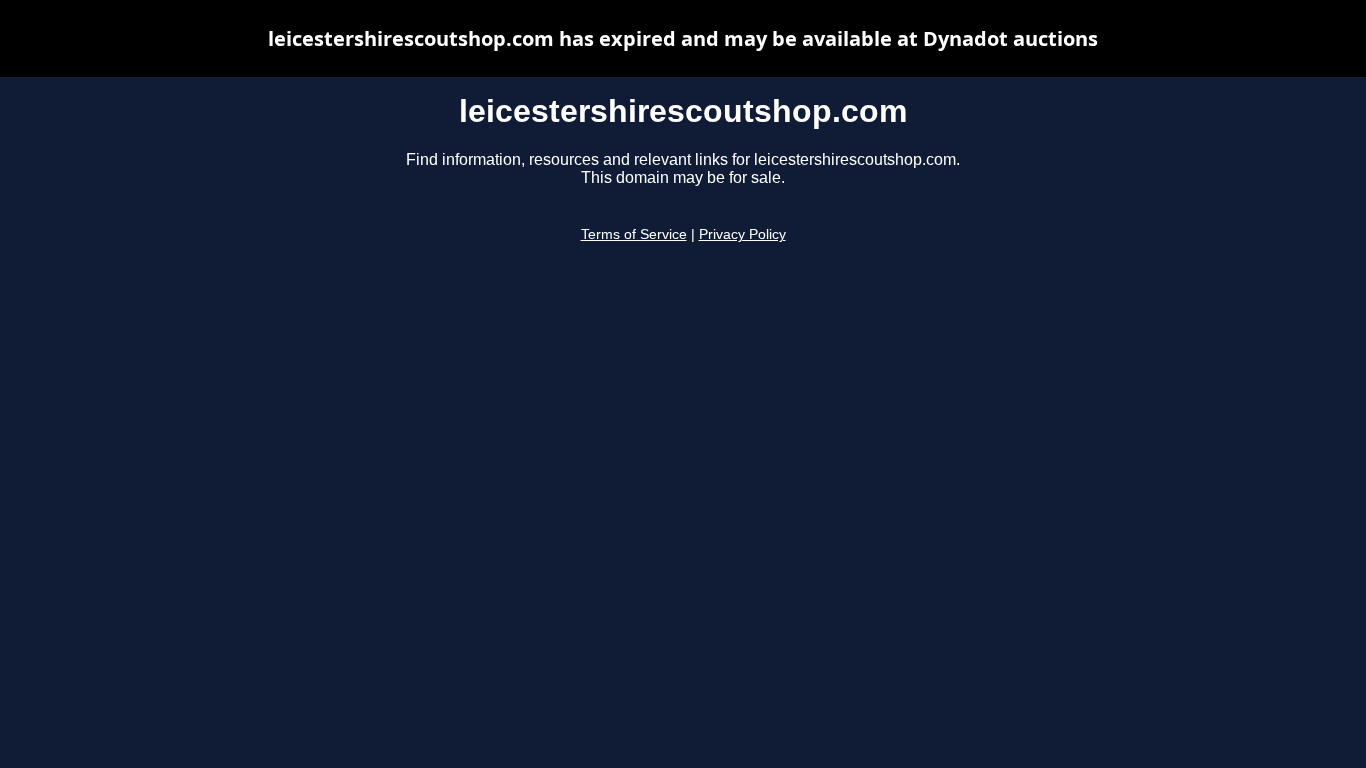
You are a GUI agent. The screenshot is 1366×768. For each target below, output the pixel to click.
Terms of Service (634, 234)
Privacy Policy (742, 234)
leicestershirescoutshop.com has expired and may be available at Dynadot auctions (683, 38)
